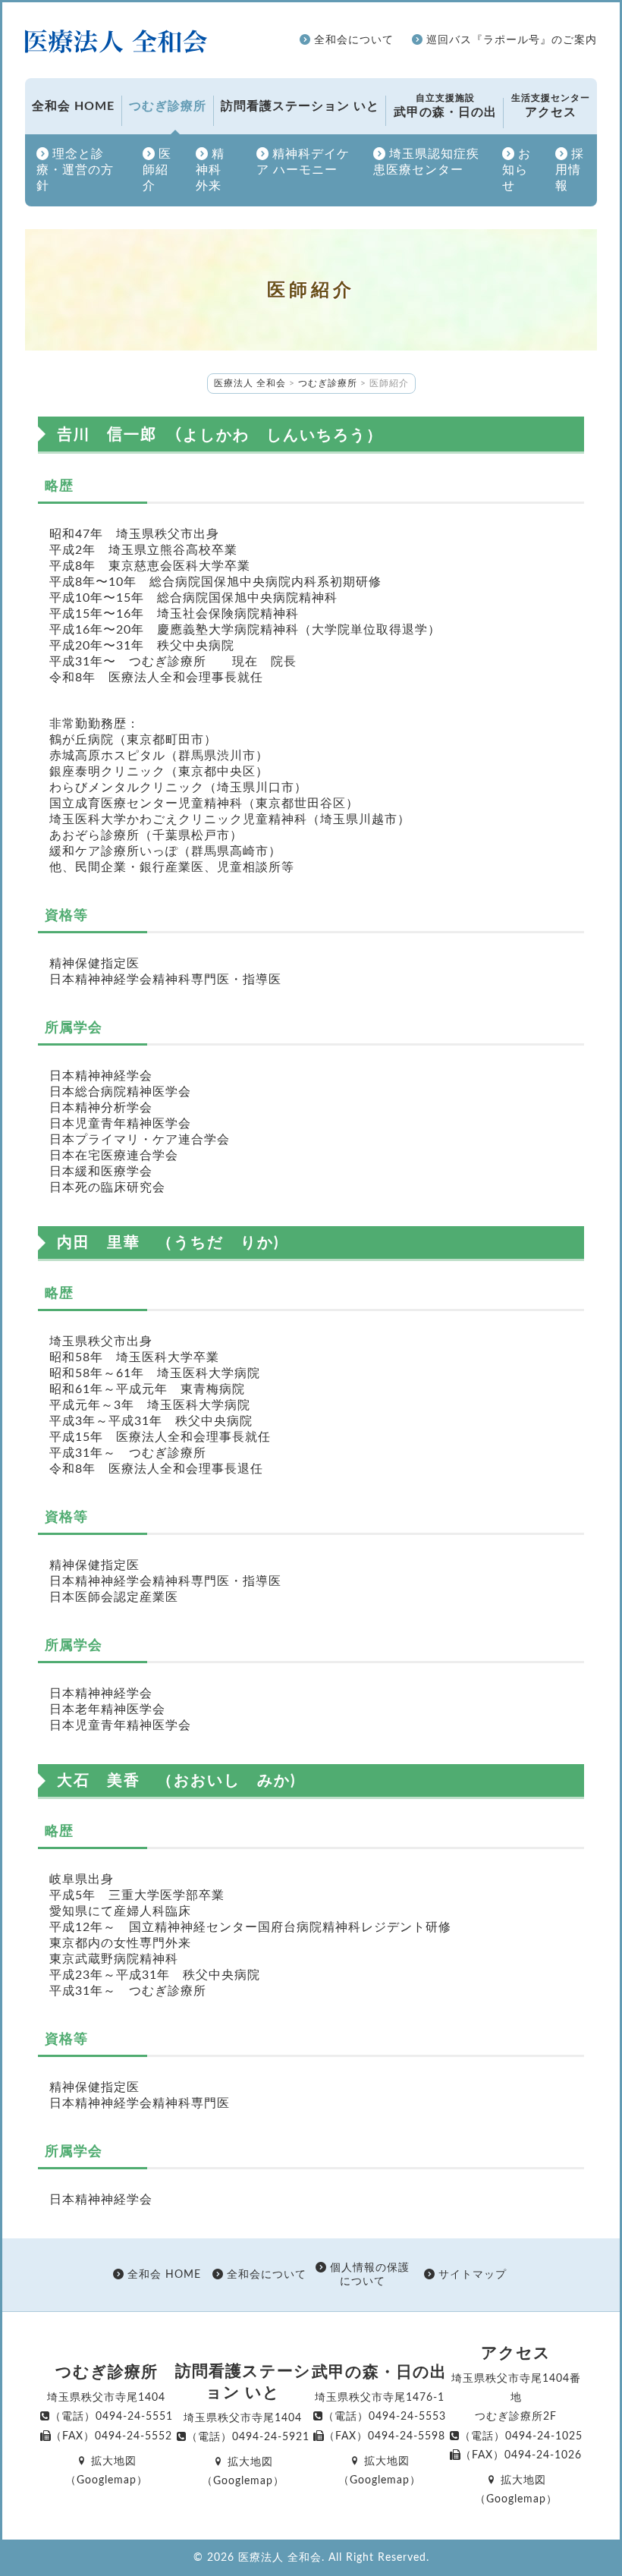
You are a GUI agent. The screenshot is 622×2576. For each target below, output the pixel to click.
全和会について (352, 40)
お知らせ (517, 170)
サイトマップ (471, 2275)
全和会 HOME (73, 106)
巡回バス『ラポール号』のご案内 (510, 40)
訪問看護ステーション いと (300, 106)
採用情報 (570, 170)
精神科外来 (210, 170)
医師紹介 (157, 170)
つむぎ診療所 (168, 106)
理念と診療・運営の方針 (75, 170)
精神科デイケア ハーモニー (303, 162)
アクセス (551, 106)
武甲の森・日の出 (445, 106)
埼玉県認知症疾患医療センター (426, 162)
